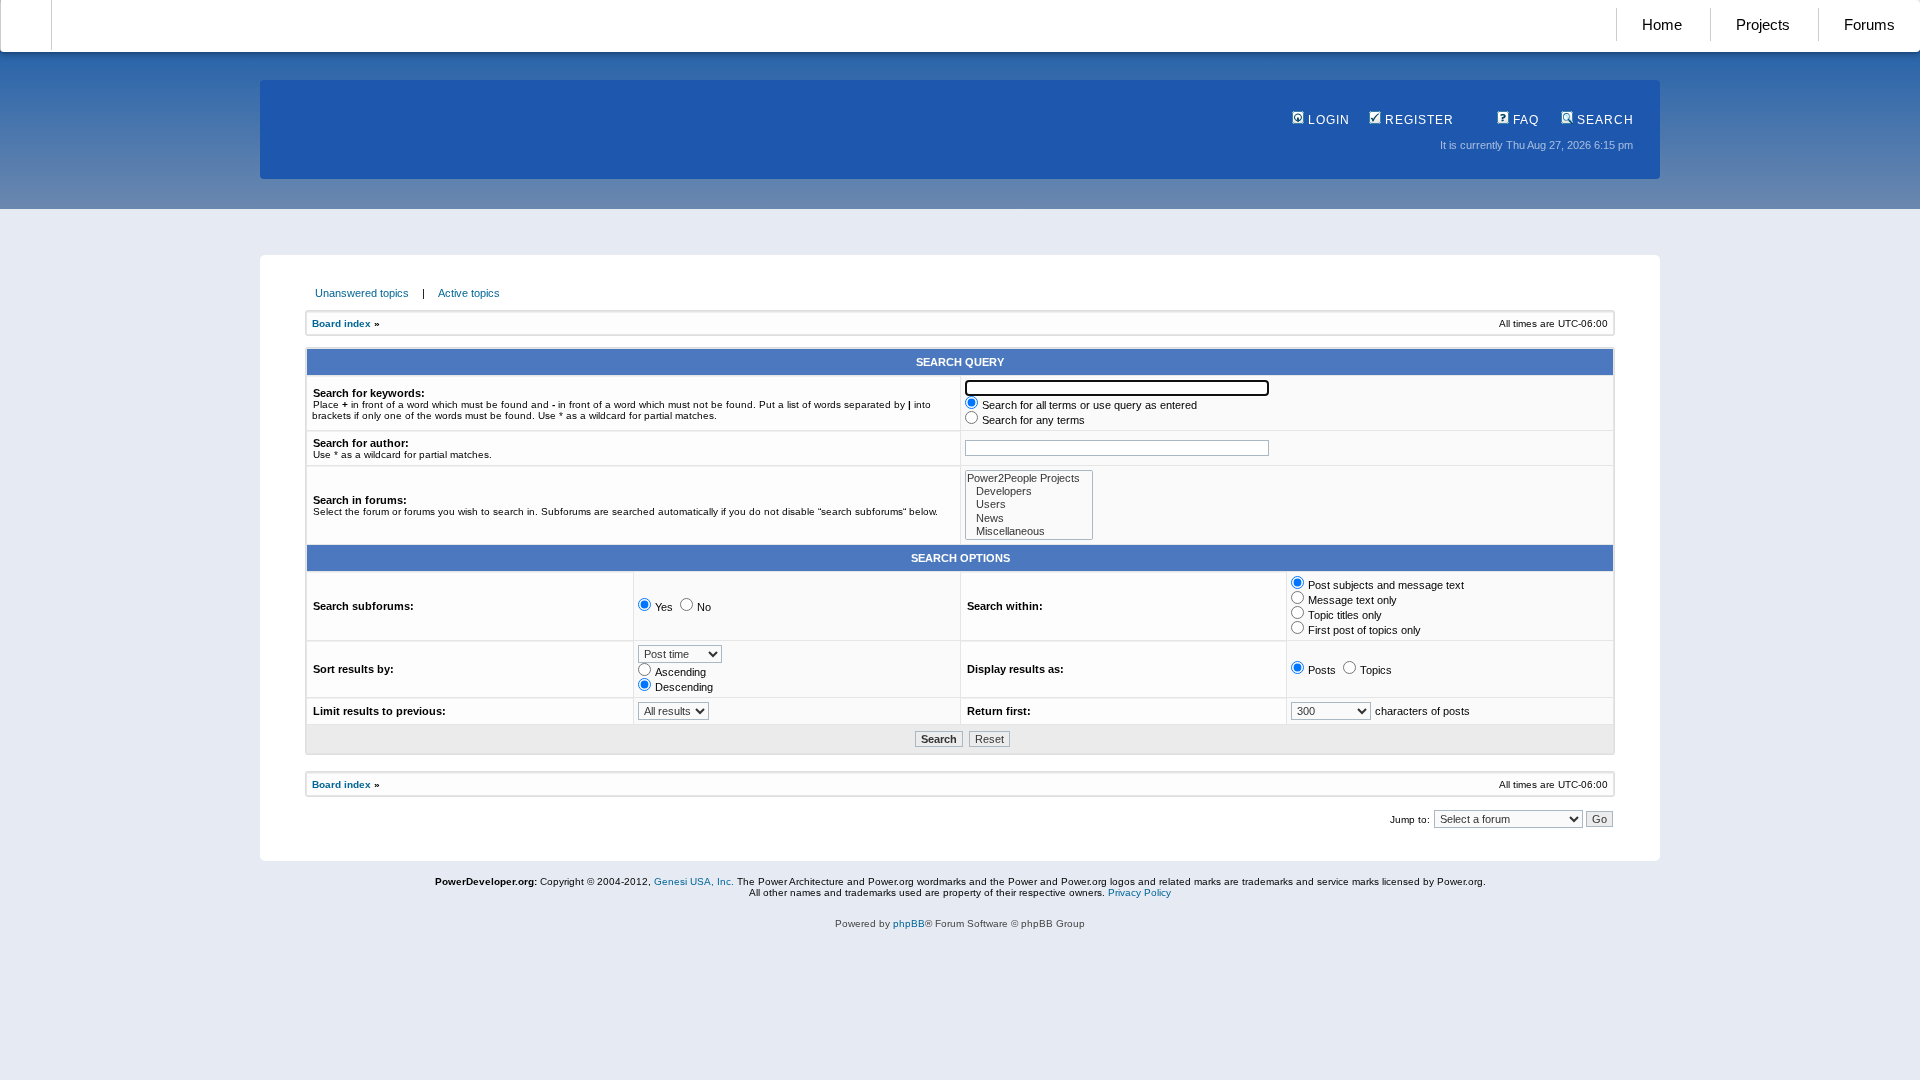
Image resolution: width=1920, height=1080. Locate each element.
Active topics (469, 293)
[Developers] (1029, 491)
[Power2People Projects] (1029, 478)
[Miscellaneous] (1029, 531)
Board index (341, 323)
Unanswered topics (362, 293)
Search (1603, 120)
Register (1417, 120)
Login (1327, 120)
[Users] (1029, 504)
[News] (1029, 518)
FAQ (1524, 120)
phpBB (909, 923)
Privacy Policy (1139, 892)
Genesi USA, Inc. (694, 881)
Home (1662, 24)
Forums (1869, 24)
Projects (1763, 24)
